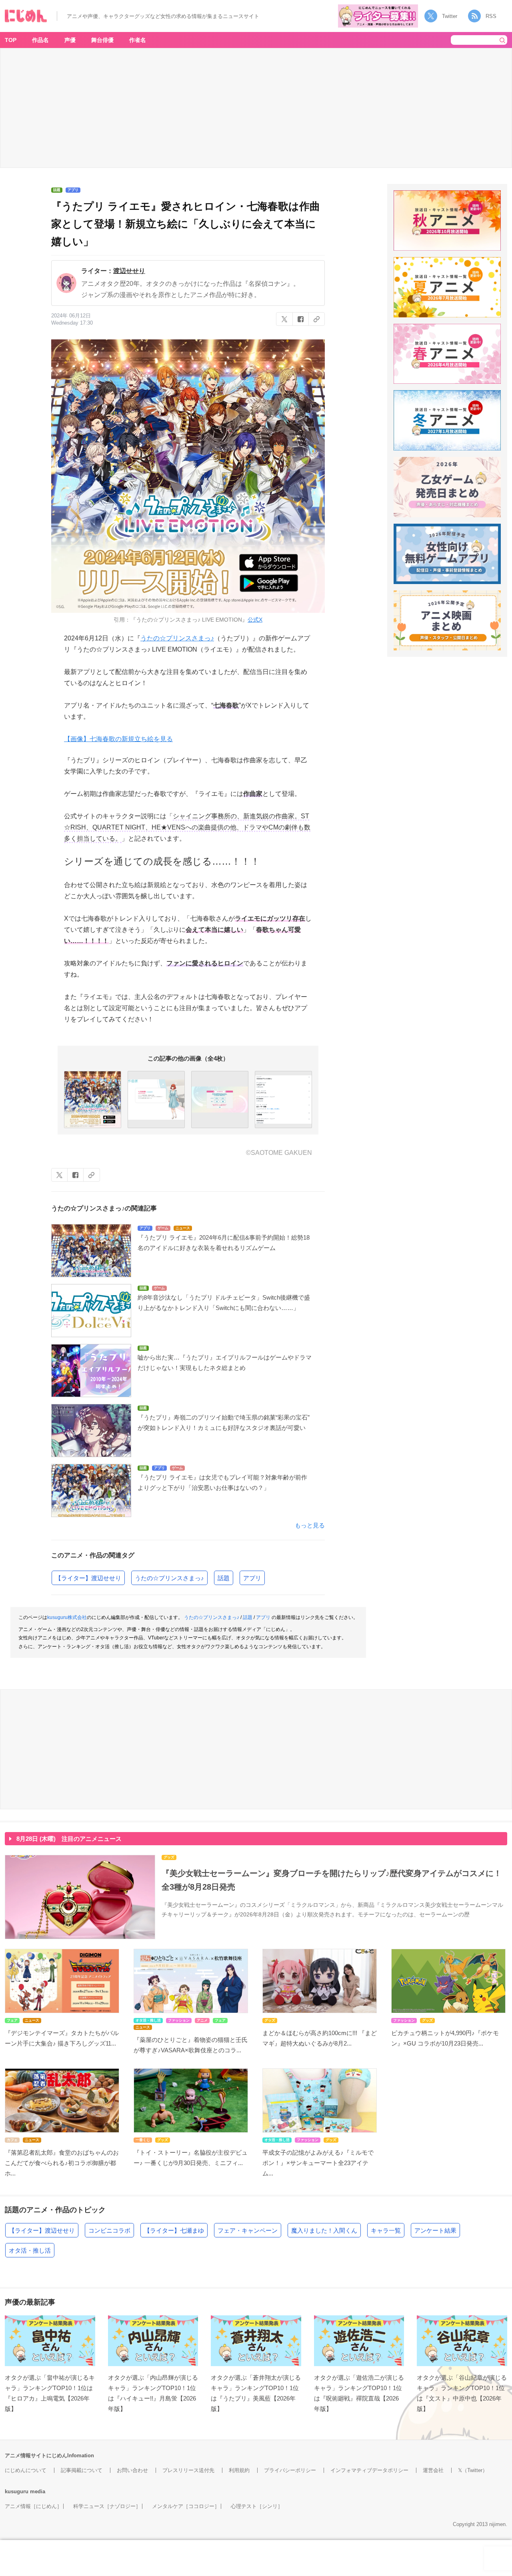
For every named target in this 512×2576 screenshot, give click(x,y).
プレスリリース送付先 (188, 2470)
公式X (255, 620)
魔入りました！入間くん (324, 2230)
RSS (491, 16)
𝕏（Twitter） (473, 2470)
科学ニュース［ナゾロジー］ (107, 2506)
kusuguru (17, 2491)
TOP (11, 40)
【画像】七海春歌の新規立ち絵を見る (118, 739)
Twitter (450, 16)
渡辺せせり (129, 271)
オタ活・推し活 (30, 2250)
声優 (70, 40)
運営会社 (433, 2470)
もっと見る (310, 1525)
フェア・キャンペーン (248, 2230)
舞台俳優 (102, 40)
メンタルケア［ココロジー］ (186, 2506)
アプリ (252, 1578)
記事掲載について (82, 2470)
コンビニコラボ (109, 2230)
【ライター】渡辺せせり (88, 1578)
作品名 (40, 40)
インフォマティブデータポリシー (369, 2470)
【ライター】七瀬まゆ (174, 2230)
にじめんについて (26, 2470)
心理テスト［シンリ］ (257, 2506)
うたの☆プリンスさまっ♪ (177, 638)
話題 (224, 1578)
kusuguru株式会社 (67, 1617)
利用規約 (239, 2470)
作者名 (138, 40)
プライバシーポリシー (290, 2470)
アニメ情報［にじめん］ (33, 2506)
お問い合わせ (132, 2470)
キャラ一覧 (386, 2230)
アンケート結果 (435, 2230)
